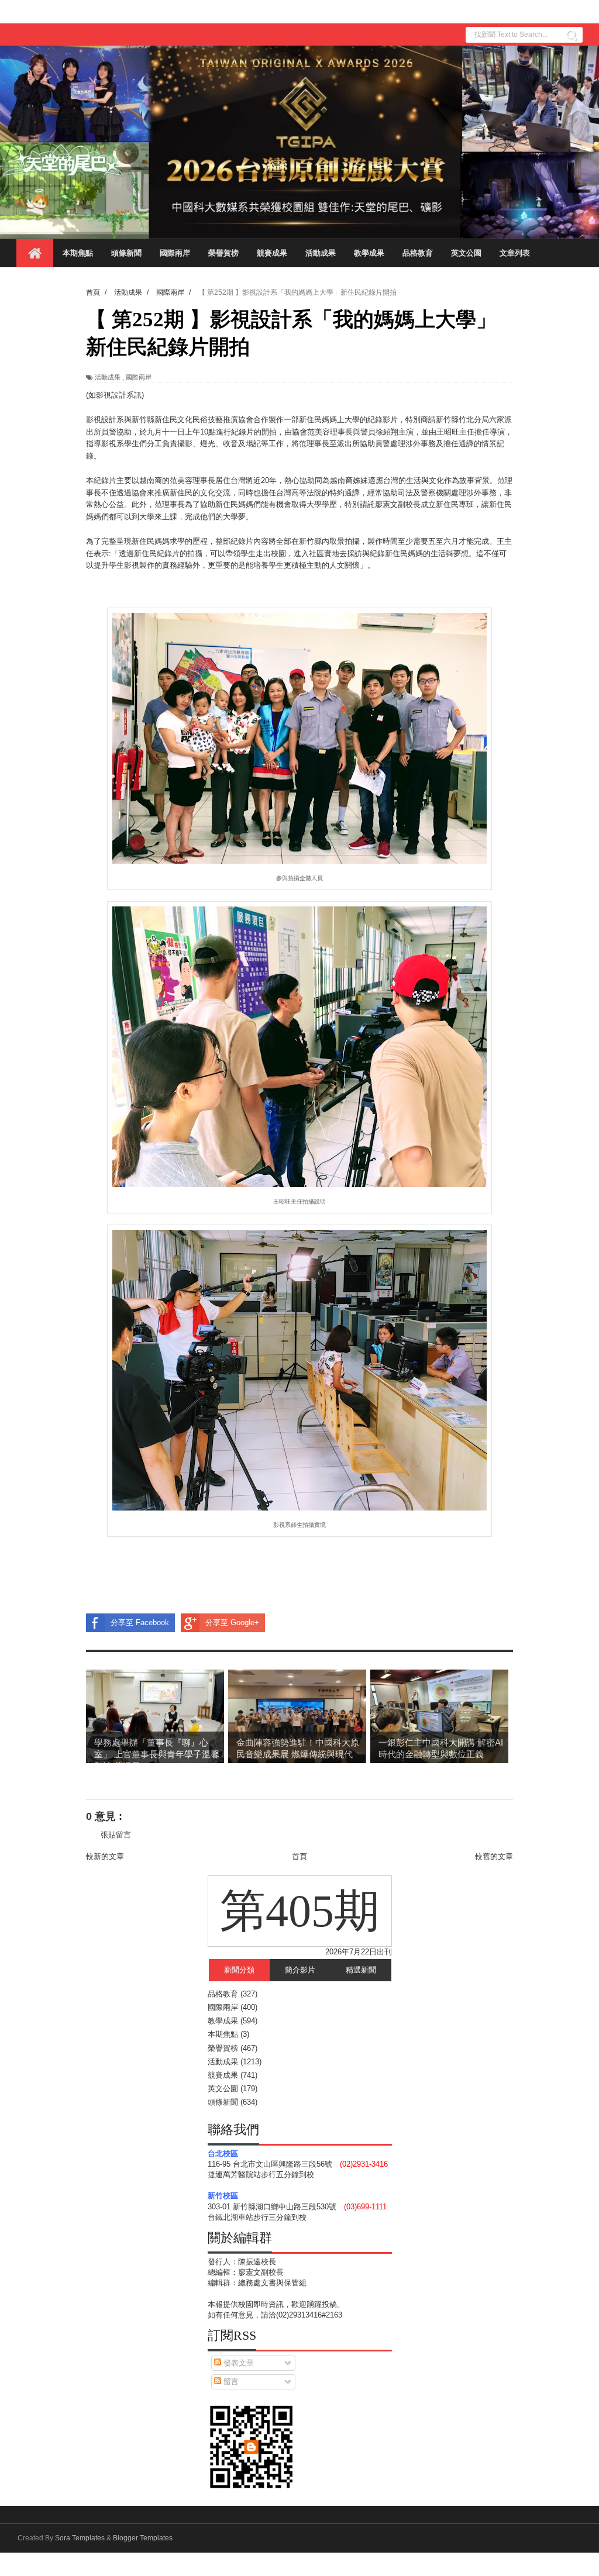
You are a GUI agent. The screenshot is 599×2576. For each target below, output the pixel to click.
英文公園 (466, 253)
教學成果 (369, 253)
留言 (230, 2382)
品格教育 (418, 253)
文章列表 (515, 253)
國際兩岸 (175, 253)
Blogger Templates (143, 2538)
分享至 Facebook (140, 1622)
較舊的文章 (494, 1856)
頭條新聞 (126, 253)
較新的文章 (105, 1856)
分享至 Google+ (232, 1622)
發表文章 (237, 2363)
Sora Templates (80, 2538)
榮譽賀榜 (223, 253)
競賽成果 (272, 253)
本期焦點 (78, 253)
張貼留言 (116, 1835)
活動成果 (321, 253)
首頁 (299, 1856)
